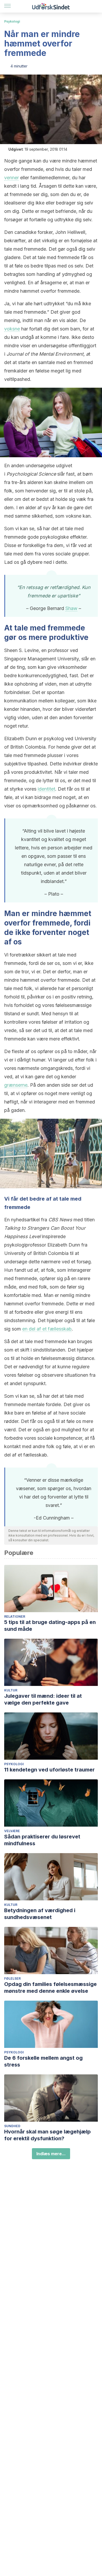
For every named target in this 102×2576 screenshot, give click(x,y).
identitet (46, 789)
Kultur (11, 1690)
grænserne (16, 1085)
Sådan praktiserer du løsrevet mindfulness (42, 1840)
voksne (12, 329)
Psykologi (12, 21)
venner (12, 178)
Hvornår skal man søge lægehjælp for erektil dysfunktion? (47, 2135)
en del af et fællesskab (47, 1329)
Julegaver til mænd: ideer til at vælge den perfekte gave (43, 1699)
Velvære (12, 1831)
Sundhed (12, 2126)
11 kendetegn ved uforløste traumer (49, 1770)
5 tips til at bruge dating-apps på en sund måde (50, 1626)
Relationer (15, 1616)
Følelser (12, 1978)
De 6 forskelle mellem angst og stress (43, 2061)
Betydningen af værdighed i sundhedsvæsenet (40, 1914)
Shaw (71, 608)
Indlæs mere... (51, 2154)
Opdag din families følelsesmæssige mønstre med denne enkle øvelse (50, 1988)
